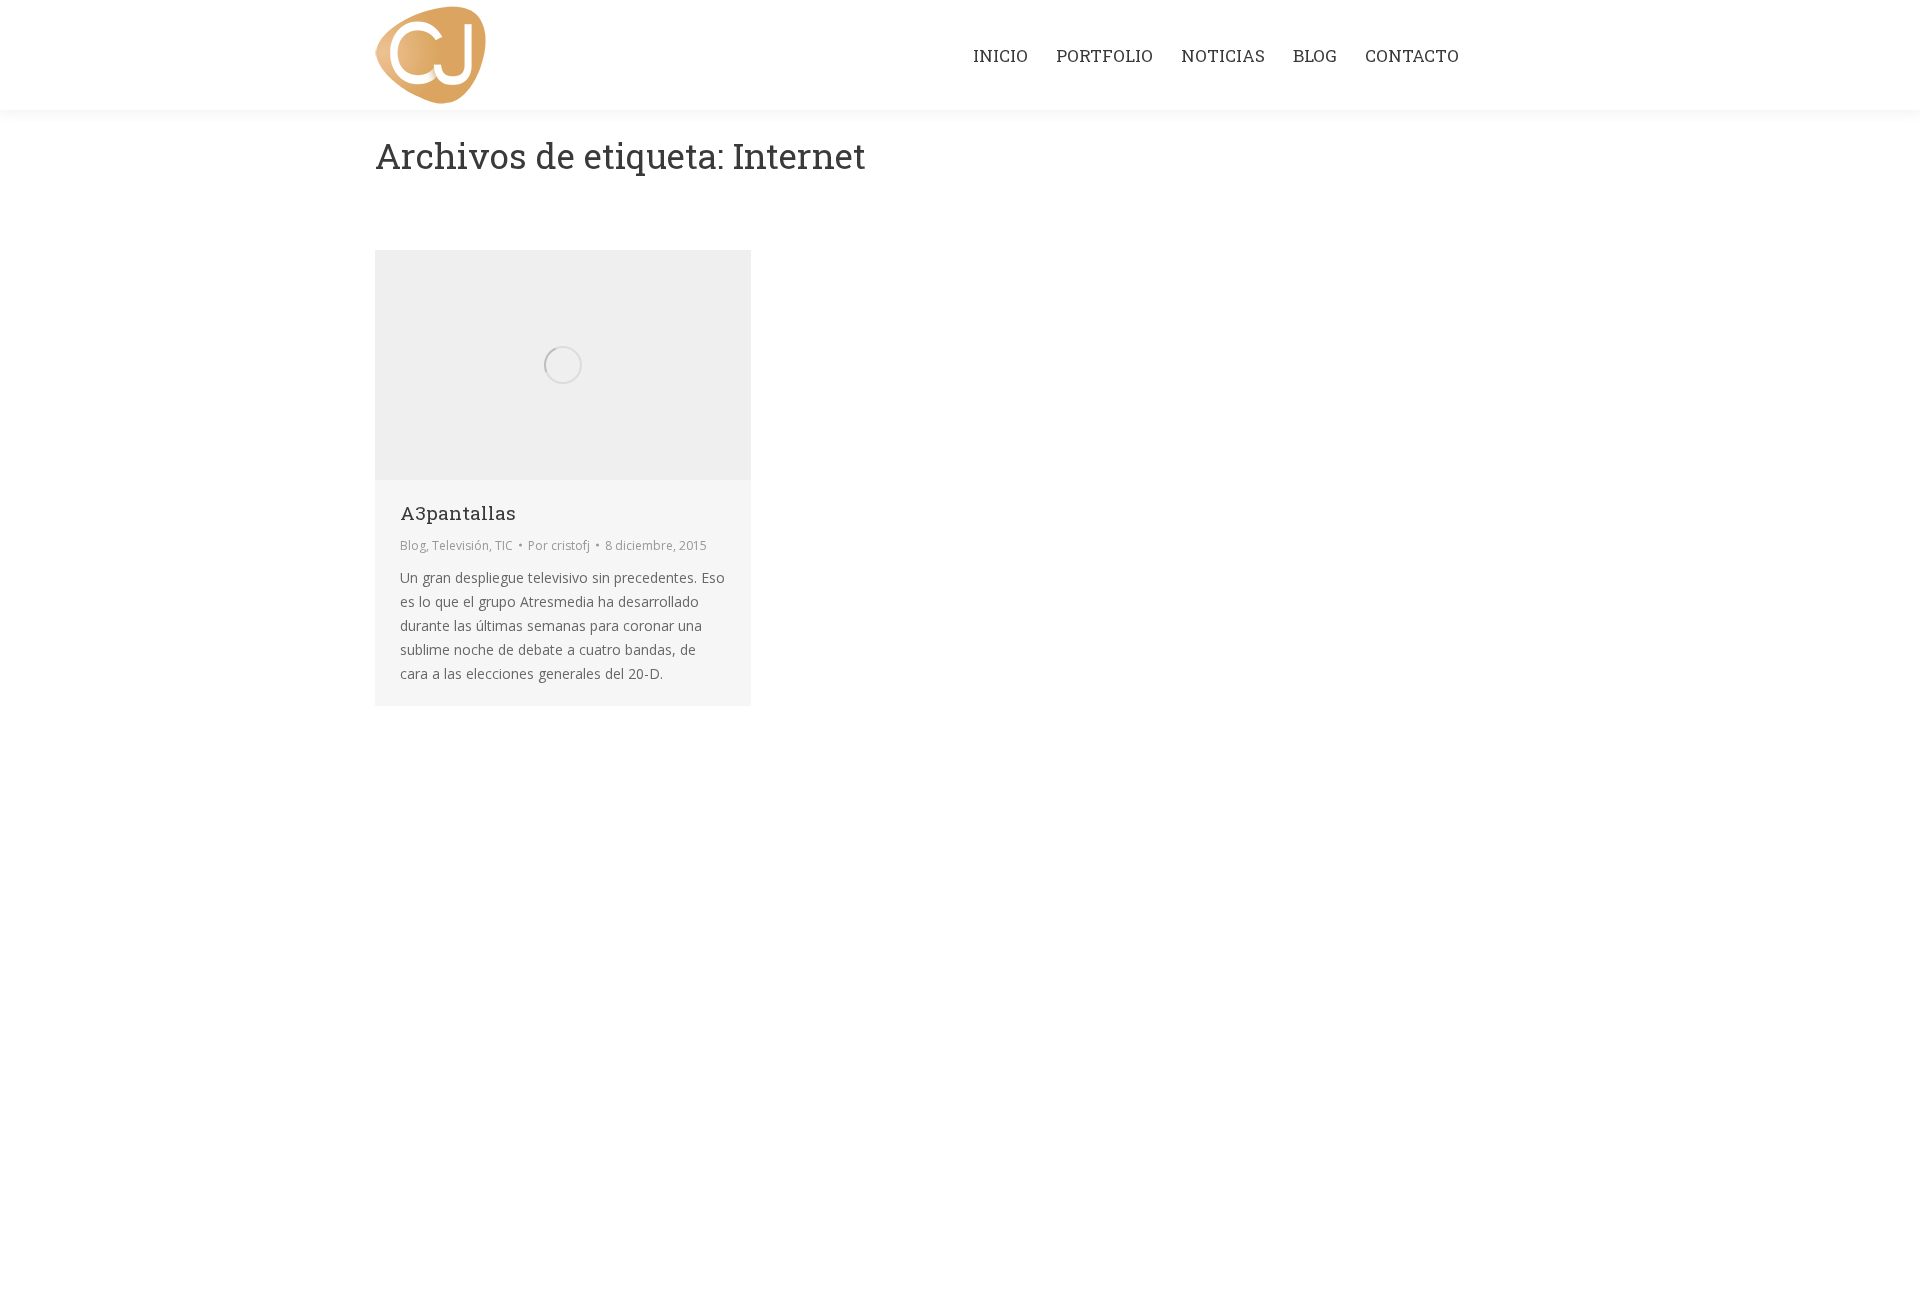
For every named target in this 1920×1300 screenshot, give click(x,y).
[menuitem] (1000, 55)
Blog (413, 545)
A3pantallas (458, 512)
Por (559, 545)
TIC (504, 545)
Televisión (460, 545)
